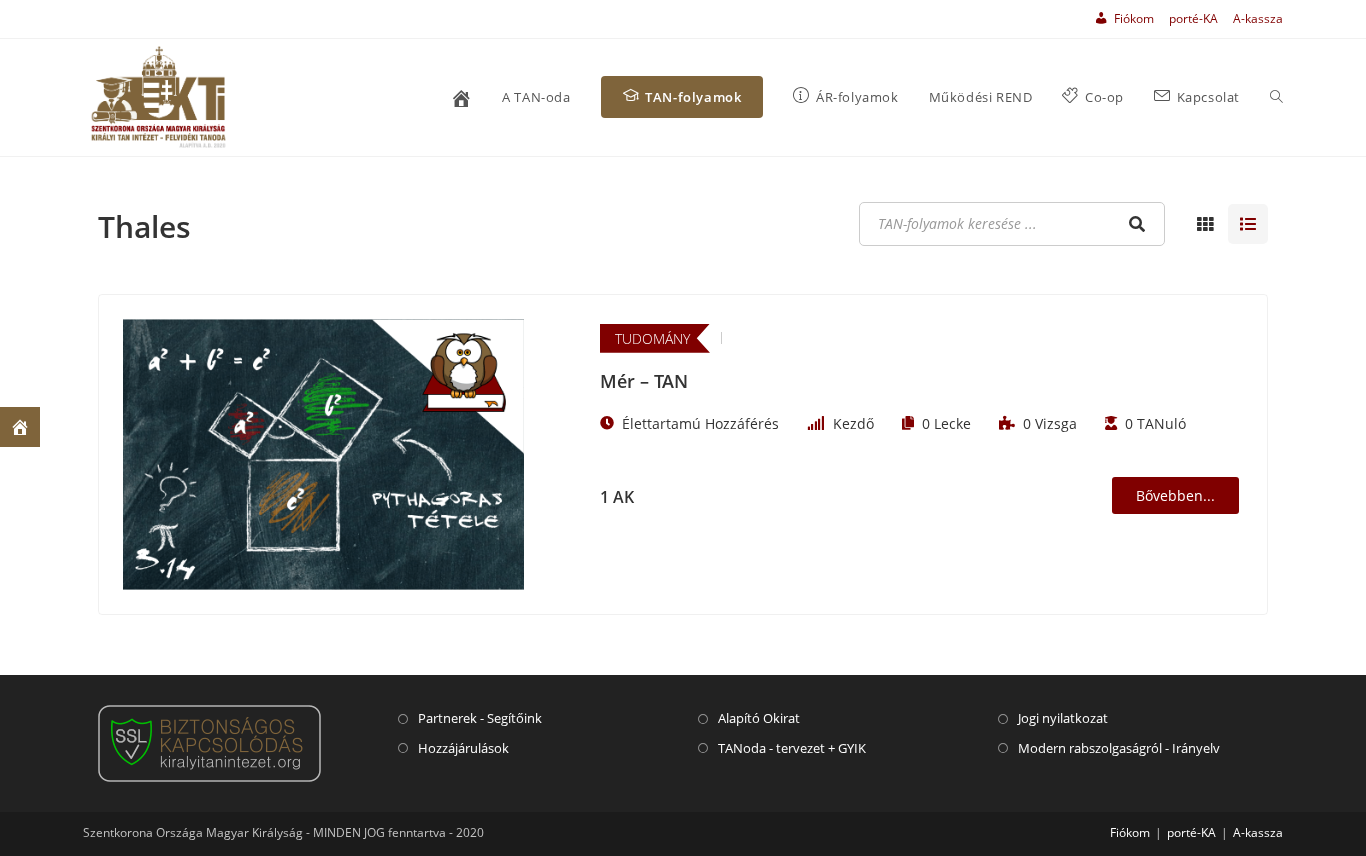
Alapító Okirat (759, 718)
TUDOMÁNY (652, 338)
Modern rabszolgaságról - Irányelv (1119, 748)
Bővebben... (1175, 495)
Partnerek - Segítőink (480, 718)
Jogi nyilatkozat (1063, 718)
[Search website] (1276, 97)
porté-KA (1193, 18)
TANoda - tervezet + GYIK (792, 748)
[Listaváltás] (1205, 224)
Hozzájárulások (463, 748)
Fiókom (1130, 832)
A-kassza (1258, 18)
